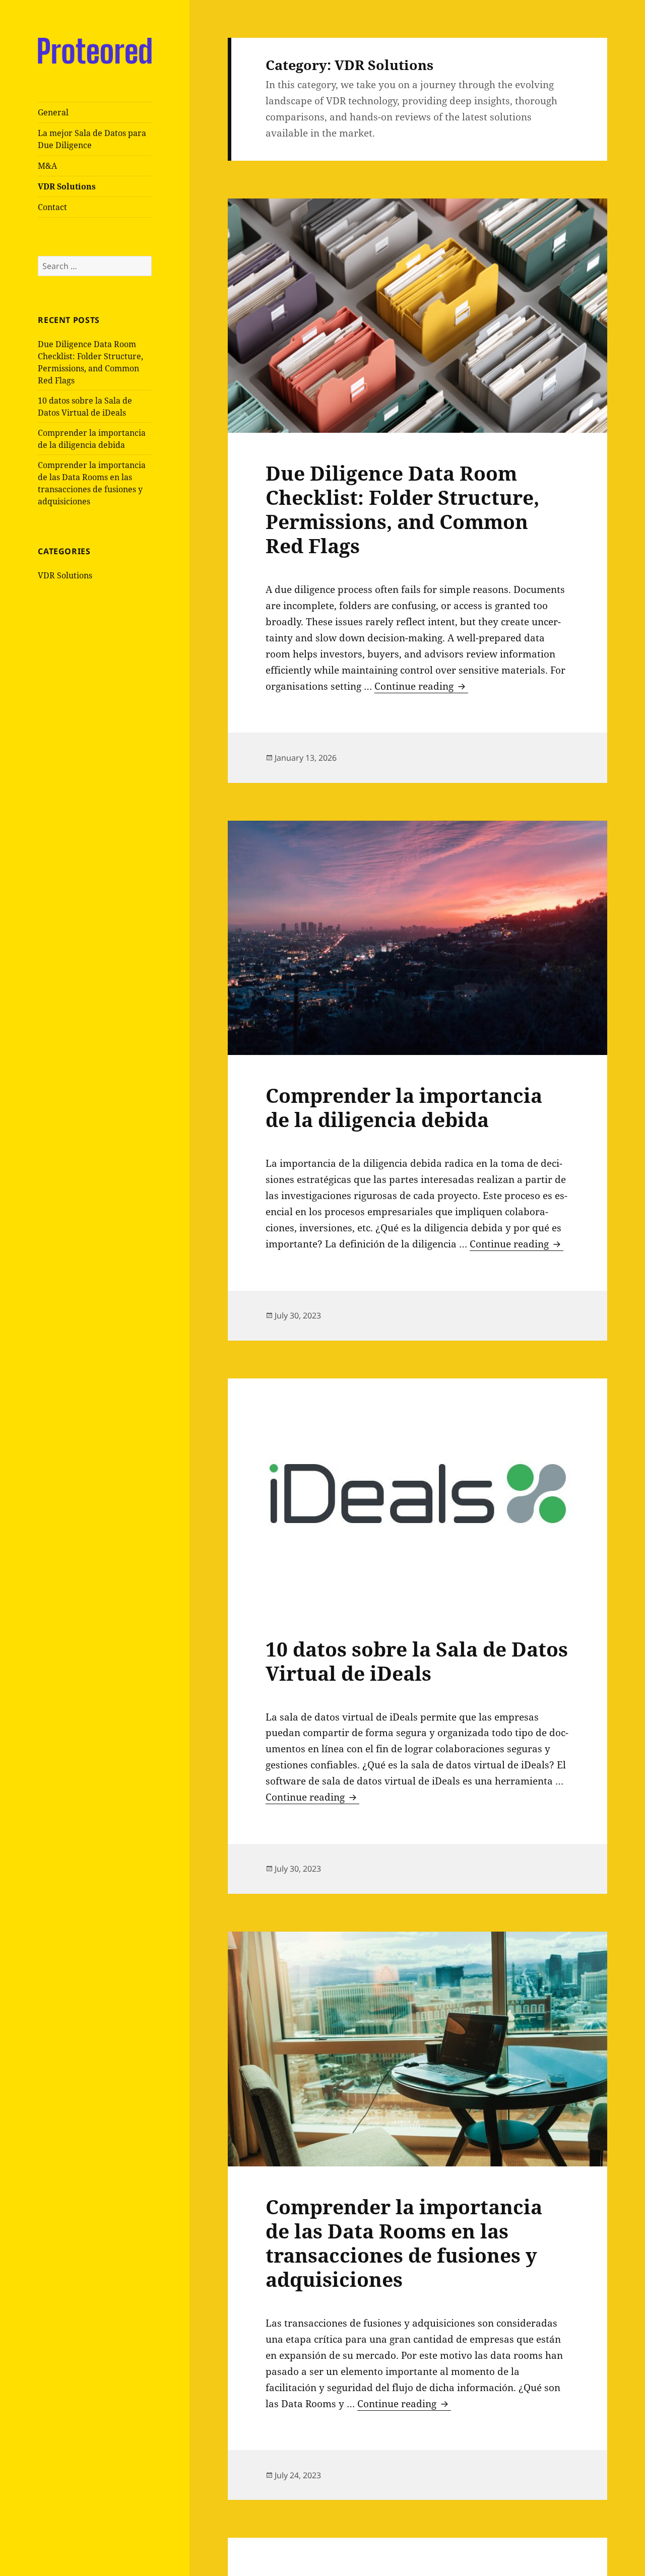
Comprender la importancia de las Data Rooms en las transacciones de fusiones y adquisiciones (404, 2243)
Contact (52, 207)
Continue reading (421, 686)
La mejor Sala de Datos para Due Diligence (92, 139)
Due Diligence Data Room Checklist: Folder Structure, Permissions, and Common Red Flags (402, 509)
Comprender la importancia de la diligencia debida (404, 1107)
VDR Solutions (67, 186)
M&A (47, 166)
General (53, 112)
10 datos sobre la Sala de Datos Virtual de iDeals (417, 1661)
